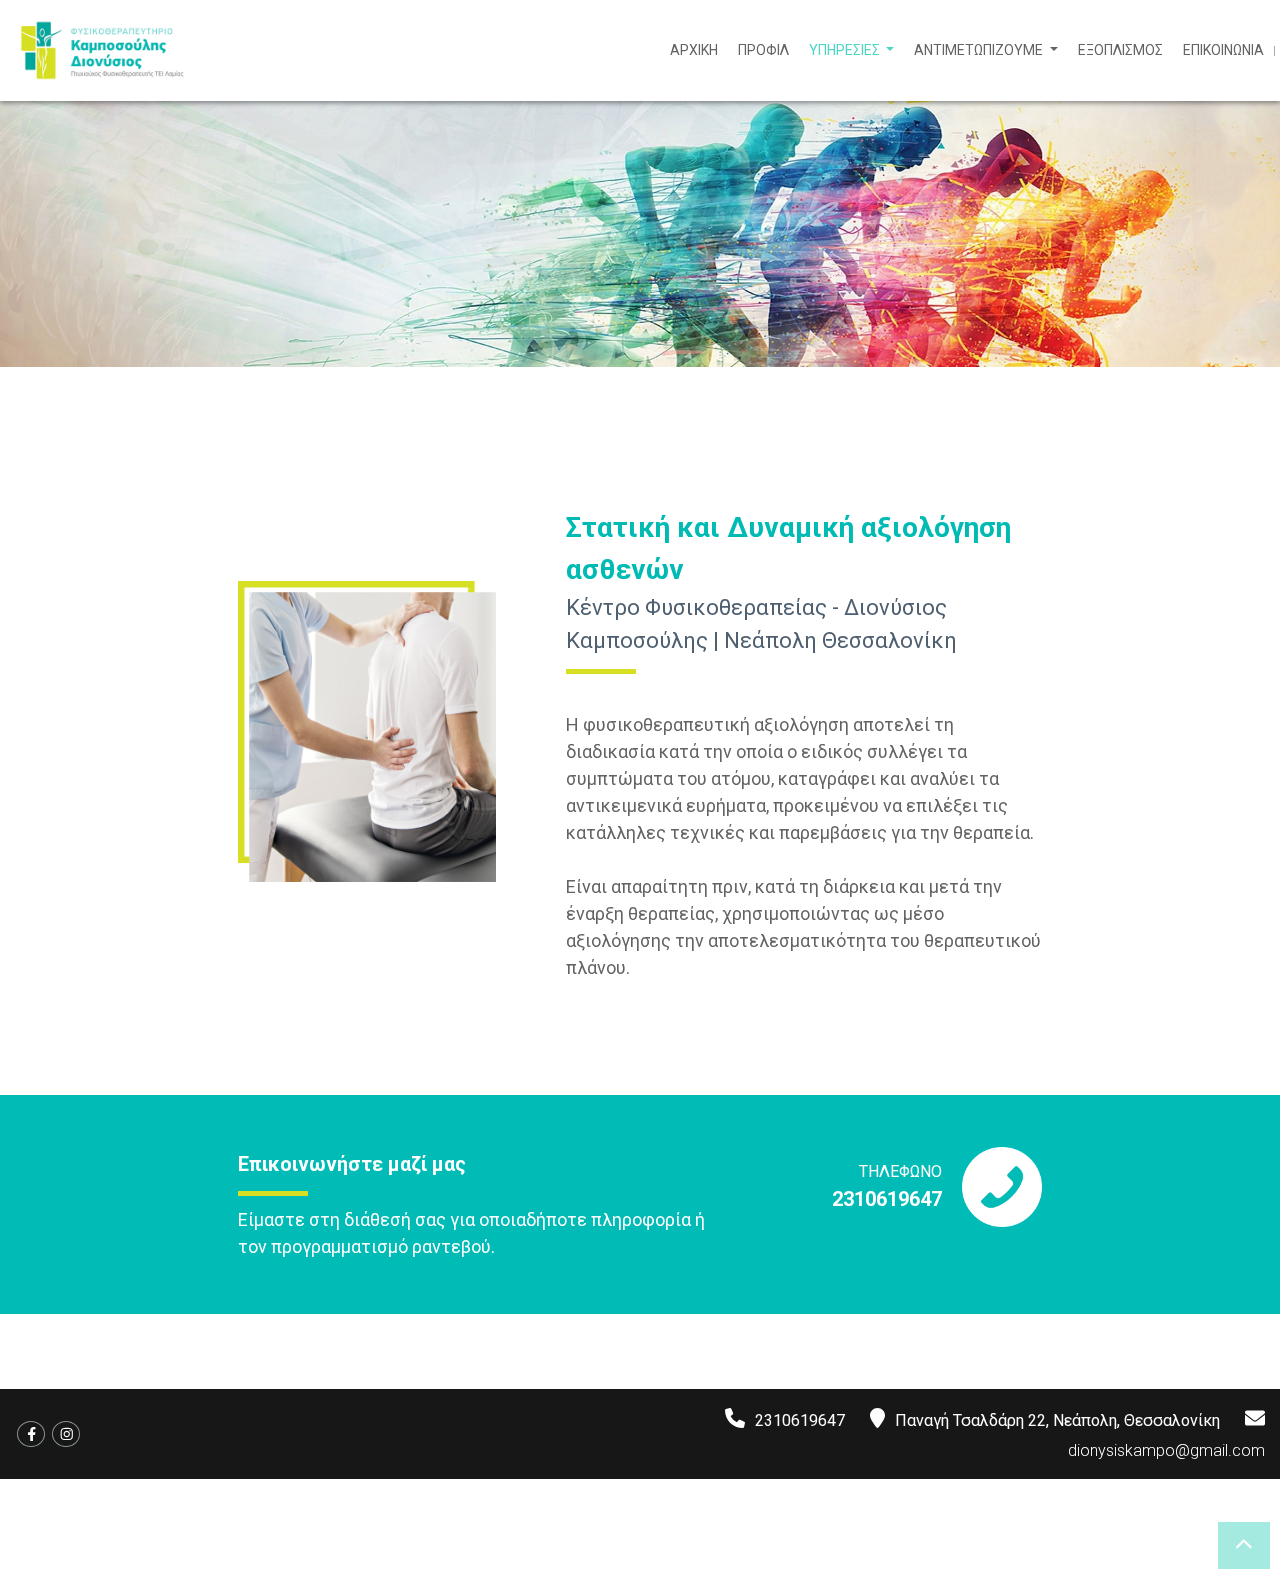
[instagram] (66, 1434)
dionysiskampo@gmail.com (1166, 1450)
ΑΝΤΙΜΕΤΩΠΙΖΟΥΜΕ (980, 50)
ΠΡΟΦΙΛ (763, 50)
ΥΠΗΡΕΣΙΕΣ (846, 50)
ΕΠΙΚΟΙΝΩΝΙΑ (1223, 50)
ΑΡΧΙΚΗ (694, 50)
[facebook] (31, 1434)
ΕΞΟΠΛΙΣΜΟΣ (1120, 50)
